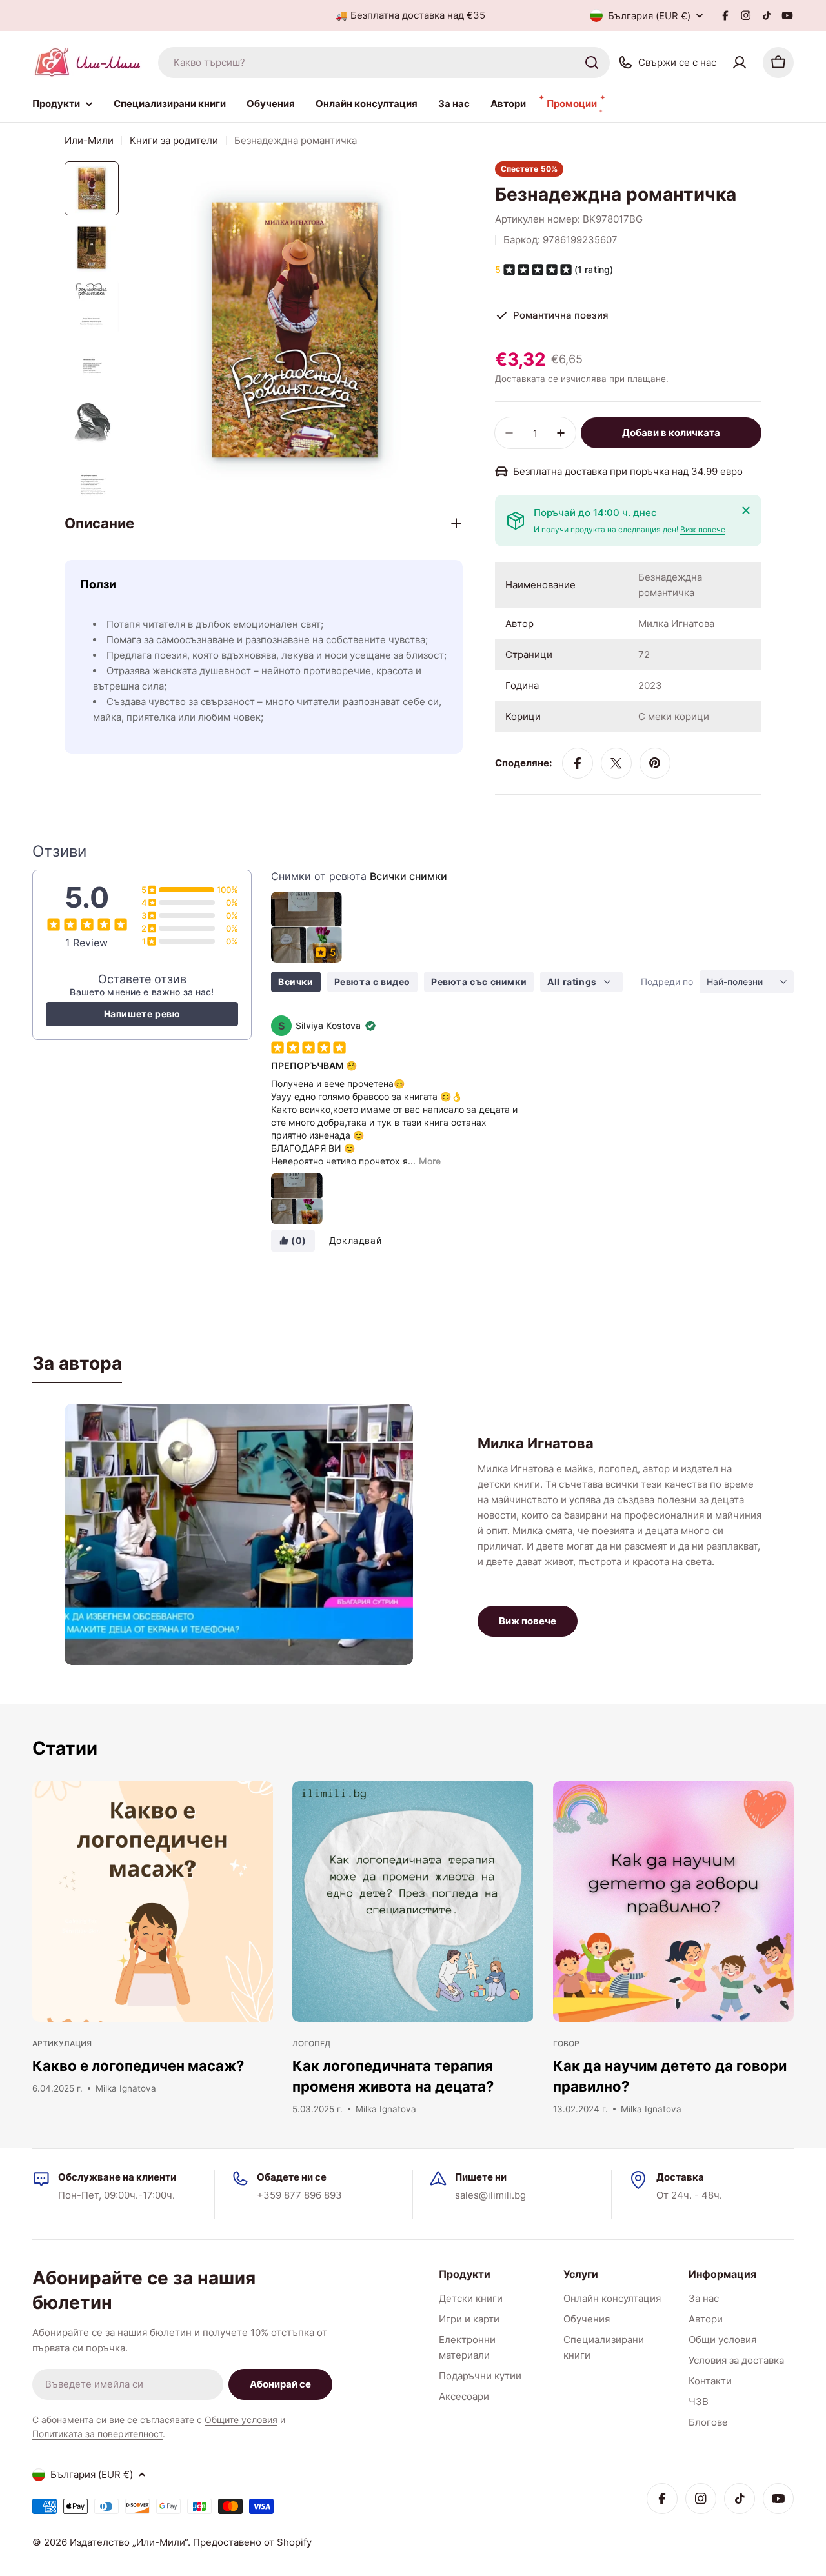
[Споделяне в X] (616, 763)
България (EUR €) (649, 16)
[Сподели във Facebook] (578, 763)
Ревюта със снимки (479, 982)
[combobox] (384, 63)
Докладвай (355, 1240)
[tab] (77, 1367)
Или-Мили (89, 140)
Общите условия (241, 2420)
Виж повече (703, 529)
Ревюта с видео (372, 982)
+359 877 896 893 (299, 2195)
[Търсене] (592, 63)
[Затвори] (746, 510)
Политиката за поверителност (97, 2434)
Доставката (520, 379)
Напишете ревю (142, 1014)
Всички (296, 982)
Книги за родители (174, 140)
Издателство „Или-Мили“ (129, 2542)
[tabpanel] (413, 1534)
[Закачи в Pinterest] (655, 763)
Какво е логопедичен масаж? (138, 2066)
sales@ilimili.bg (490, 2195)
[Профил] (740, 63)
